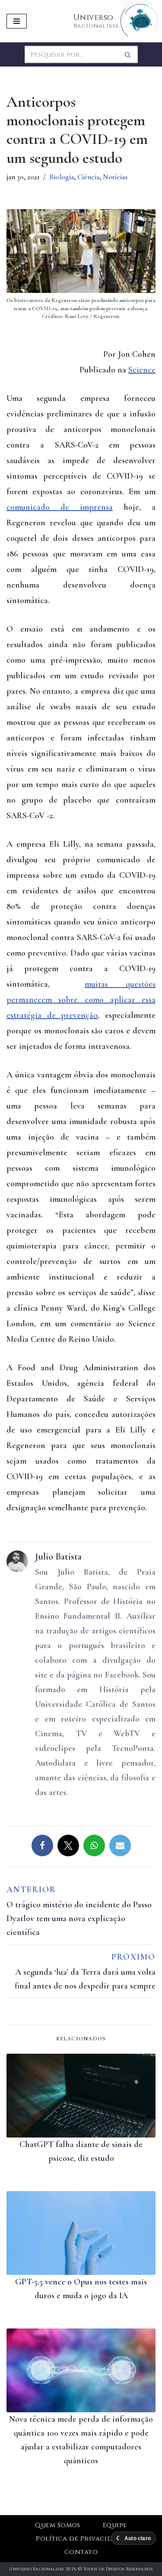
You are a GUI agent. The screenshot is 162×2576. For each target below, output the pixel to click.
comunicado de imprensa (60, 507)
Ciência (88, 177)
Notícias (115, 177)
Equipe (115, 2525)
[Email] (120, 1845)
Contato (81, 2552)
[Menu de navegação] (17, 21)
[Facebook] (42, 1845)
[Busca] (128, 54)
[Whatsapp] (94, 1845)
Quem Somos (58, 2525)
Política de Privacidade (81, 2539)
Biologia (62, 177)
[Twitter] (68, 1845)
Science (142, 370)
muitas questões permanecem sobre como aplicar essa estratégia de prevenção (81, 1000)
